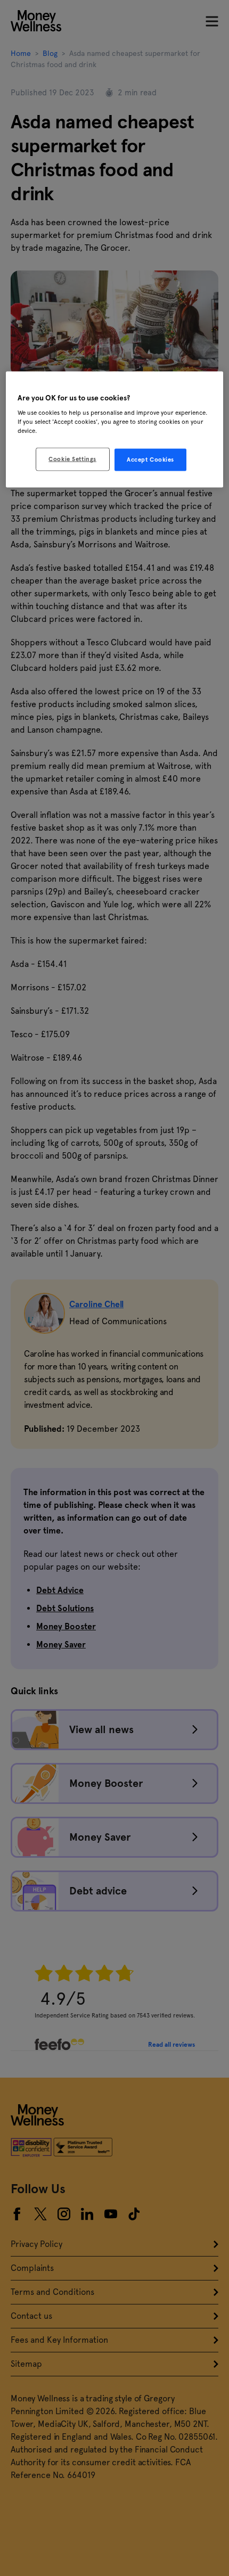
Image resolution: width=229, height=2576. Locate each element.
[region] (115, 429)
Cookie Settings (72, 459)
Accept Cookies (150, 460)
